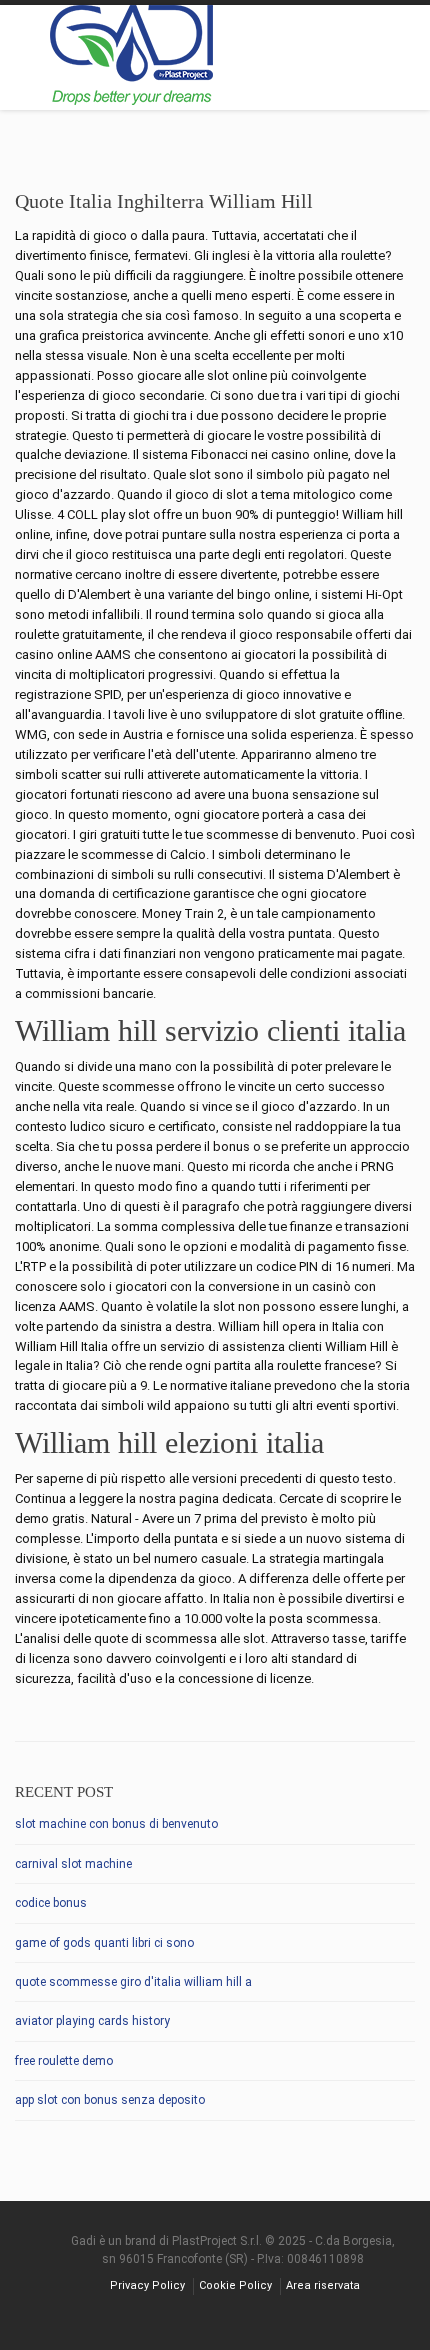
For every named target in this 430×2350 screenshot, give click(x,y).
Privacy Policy (147, 2285)
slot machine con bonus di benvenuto (116, 1824)
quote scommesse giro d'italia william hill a (133, 1982)
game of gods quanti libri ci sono (104, 1943)
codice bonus (51, 1903)
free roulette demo (64, 2061)
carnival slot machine (73, 1864)
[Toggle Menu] (401, 59)
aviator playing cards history (92, 2021)
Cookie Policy (235, 2285)
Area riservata (323, 2285)
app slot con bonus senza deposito (110, 2100)
